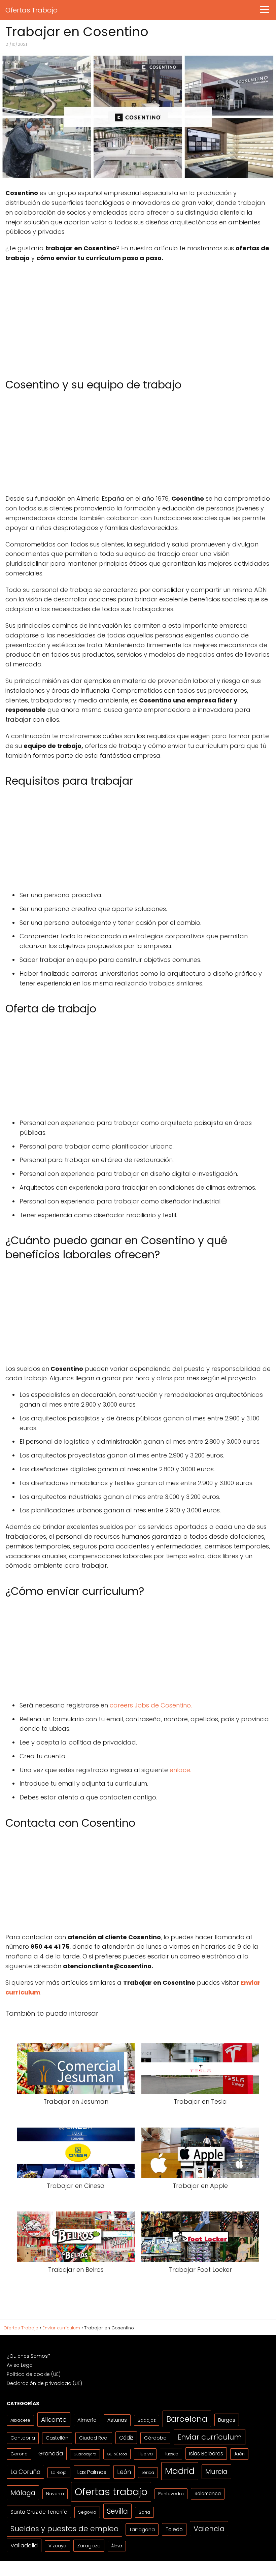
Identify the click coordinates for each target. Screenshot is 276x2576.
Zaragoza (89, 2546)
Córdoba (155, 2438)
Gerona (19, 2454)
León (124, 2472)
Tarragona (142, 2529)
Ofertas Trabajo (31, 10)
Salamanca (208, 2494)
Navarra (55, 2494)
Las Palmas (92, 2472)
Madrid (180, 2471)
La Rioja (59, 2472)
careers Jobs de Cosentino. (151, 1705)
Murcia (216, 2472)
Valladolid (24, 2545)
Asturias (117, 2420)
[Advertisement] (138, 317)
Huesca (171, 2454)
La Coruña (25, 2472)
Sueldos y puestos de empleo (64, 2529)
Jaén (239, 2454)
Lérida (148, 2472)
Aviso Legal (20, 2365)
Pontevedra (171, 2494)
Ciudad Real (94, 2438)
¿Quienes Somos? (29, 2356)
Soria (144, 2512)
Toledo (174, 2529)
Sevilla (117, 2511)
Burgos (227, 2420)
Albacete (20, 2420)
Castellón (57, 2438)
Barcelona (187, 2419)
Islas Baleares (206, 2454)
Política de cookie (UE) (34, 2374)
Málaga (23, 2493)
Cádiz (126, 2438)
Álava (117, 2546)
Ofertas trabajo (111, 2492)
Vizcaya (57, 2546)
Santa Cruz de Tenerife (39, 2512)
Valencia (209, 2529)
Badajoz (147, 2420)
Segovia (87, 2512)
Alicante (54, 2420)
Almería (87, 2420)
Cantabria (23, 2438)
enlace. (180, 1770)
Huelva (145, 2454)
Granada (51, 2454)
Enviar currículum (210, 2437)
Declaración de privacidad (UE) (44, 2383)
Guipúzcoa (117, 2454)
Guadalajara (85, 2454)
